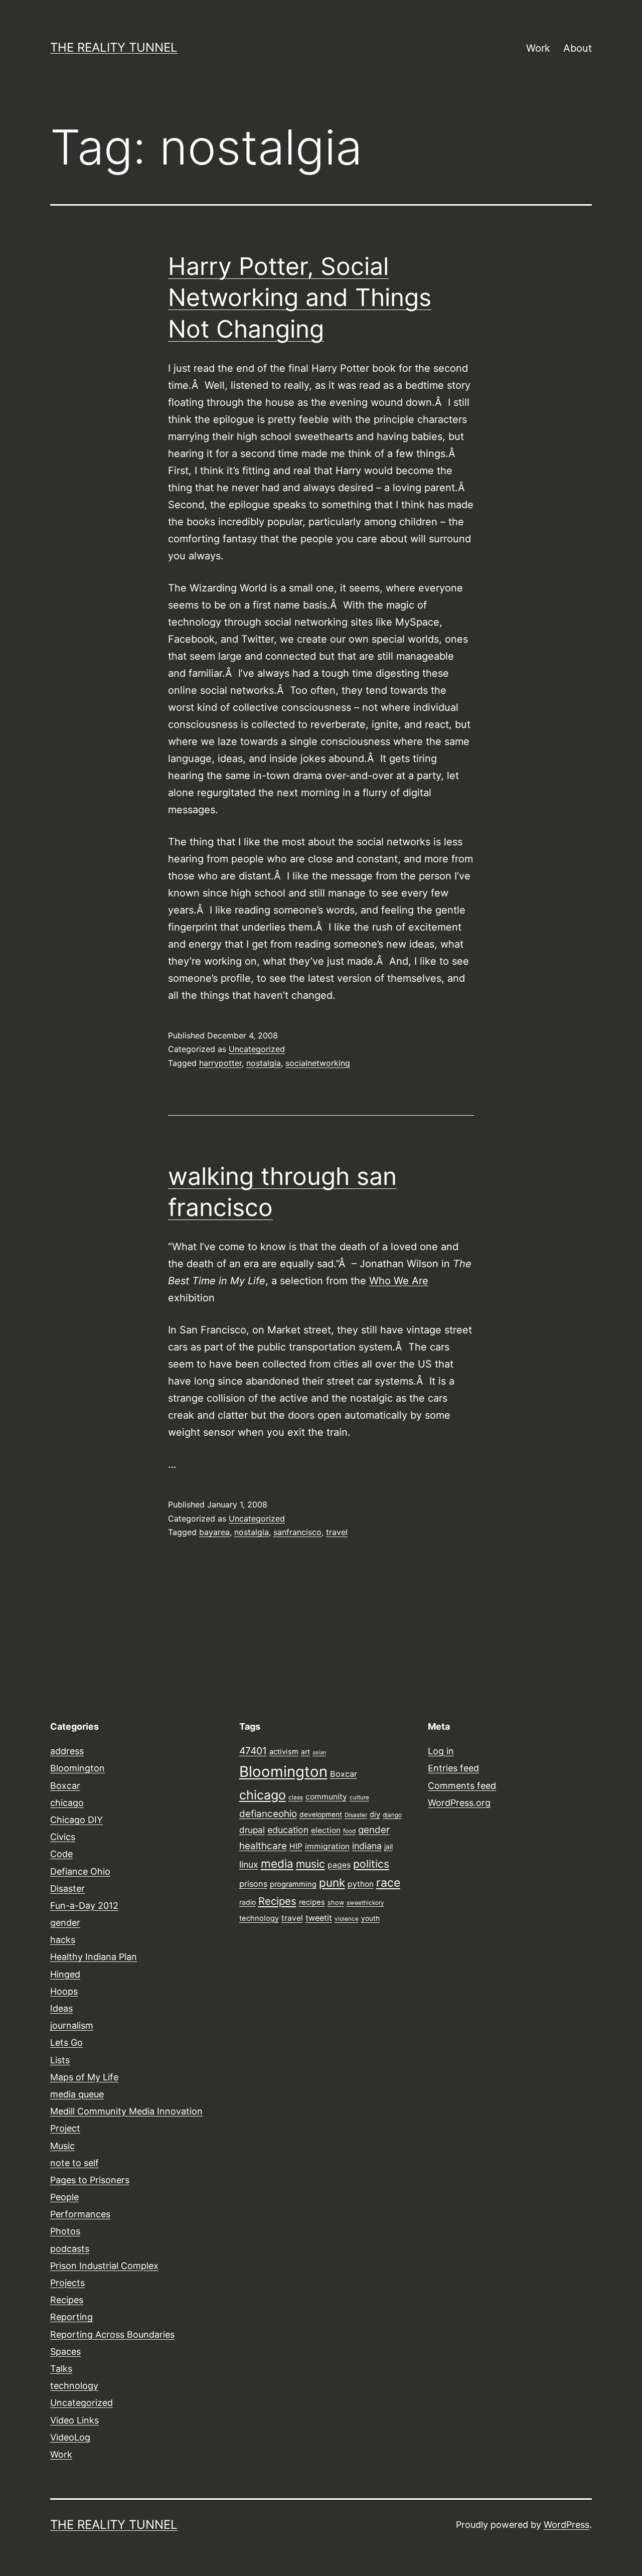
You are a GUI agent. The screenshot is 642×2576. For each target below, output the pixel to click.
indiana (367, 1846)
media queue (77, 2094)
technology (74, 2386)
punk (332, 1882)
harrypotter (220, 1063)
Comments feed (462, 1786)
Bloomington (77, 1768)
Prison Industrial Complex (104, 2266)
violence (347, 1919)
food (349, 1831)
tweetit (319, 1918)
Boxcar (65, 1786)
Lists (60, 2060)
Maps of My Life (84, 2077)
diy (375, 1814)
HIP (296, 1846)
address (67, 1751)
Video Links (74, 2420)
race (388, 1883)
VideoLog (70, 2437)
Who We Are (399, 1281)
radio (248, 1902)
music (310, 1864)
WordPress (567, 2525)
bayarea (214, 1532)
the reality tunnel (114, 47)
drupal (252, 1830)
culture (359, 1797)
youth (370, 1918)
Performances (80, 2214)
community (326, 1797)
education (288, 1830)
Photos (65, 2231)
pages (339, 1865)
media (277, 1863)
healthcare (263, 1846)
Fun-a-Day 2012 (84, 1906)
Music (62, 2146)
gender (65, 1923)
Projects (67, 2283)
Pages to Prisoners (90, 2180)
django (392, 1815)
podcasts (70, 2249)
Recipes (67, 2300)
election (326, 1830)
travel (337, 1532)
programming (293, 1884)
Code (61, 1854)
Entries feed (453, 1768)
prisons (253, 1884)
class (296, 1797)
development (321, 1814)
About (578, 48)
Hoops (64, 1991)
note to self (74, 2163)
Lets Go (66, 2042)
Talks (61, 2369)
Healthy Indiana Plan (94, 1957)
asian (319, 1753)
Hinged (65, 1974)
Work (538, 48)
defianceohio (268, 1814)
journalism (72, 2025)
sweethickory (365, 1903)
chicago (67, 1803)
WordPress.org (459, 1803)
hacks (63, 1940)
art (305, 1752)
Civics (63, 1837)
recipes (312, 1902)
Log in (441, 1751)
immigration (327, 1846)
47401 (253, 1751)
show (336, 1903)
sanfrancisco (297, 1532)
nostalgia (264, 1063)
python (361, 1884)
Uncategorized (257, 1049)
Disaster (67, 1888)
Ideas (61, 2008)
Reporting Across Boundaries (112, 2334)
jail (388, 1847)
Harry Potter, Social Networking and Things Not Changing (300, 297)
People (64, 2197)
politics (371, 1864)
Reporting (71, 2317)
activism (284, 1752)
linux (249, 1864)
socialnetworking (318, 1063)
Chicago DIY (76, 1820)
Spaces (65, 2352)
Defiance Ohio (80, 1871)
